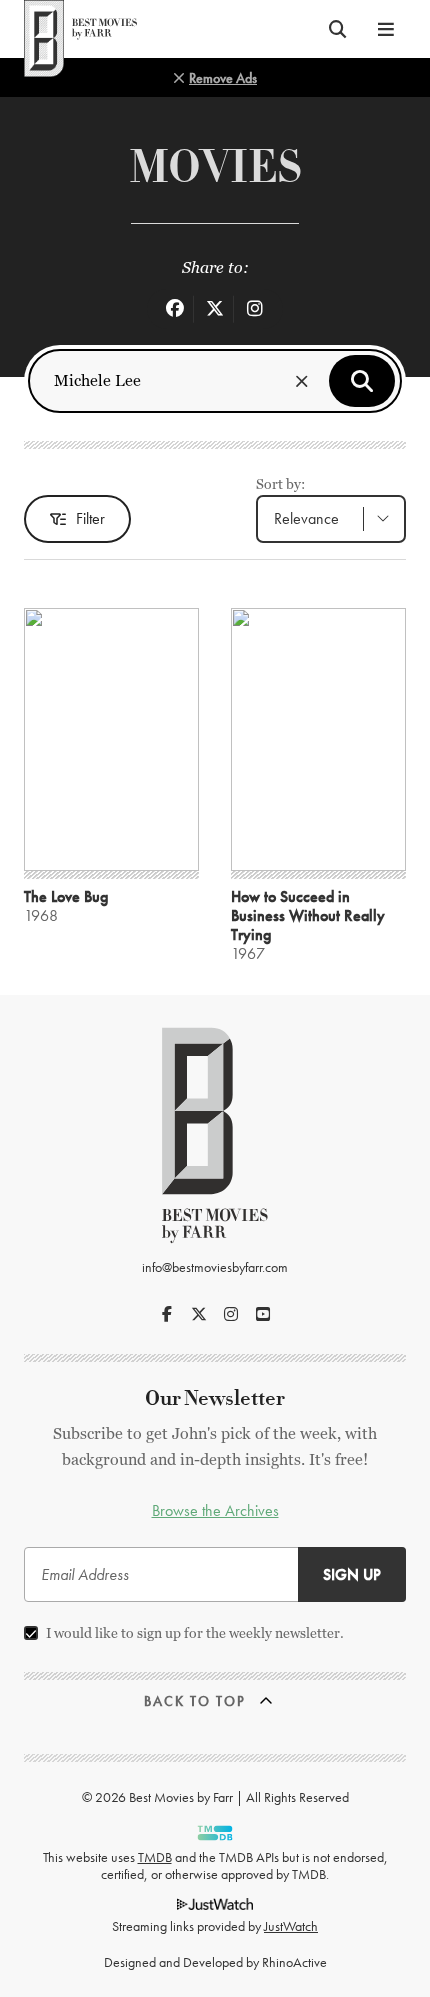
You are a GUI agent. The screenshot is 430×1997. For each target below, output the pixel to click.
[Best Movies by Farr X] (199, 1314)
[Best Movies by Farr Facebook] (167, 1314)
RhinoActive (294, 1962)
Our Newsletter (215, 1398)
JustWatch (291, 1926)
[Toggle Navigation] (386, 29)
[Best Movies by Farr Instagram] (231, 1314)
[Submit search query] (362, 381)
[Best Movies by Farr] (80, 29)
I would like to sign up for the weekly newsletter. (195, 1633)
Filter (90, 518)
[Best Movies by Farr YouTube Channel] (263, 1314)
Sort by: (280, 484)
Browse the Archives (215, 1510)
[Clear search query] (302, 381)
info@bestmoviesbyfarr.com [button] (215, 1267)
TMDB (155, 1857)
